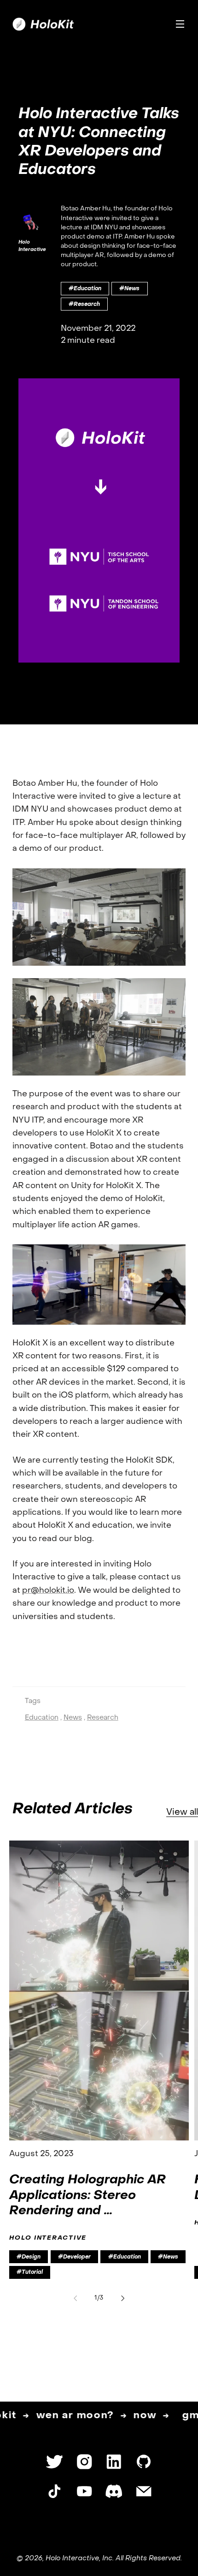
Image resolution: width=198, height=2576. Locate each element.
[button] (180, 24)
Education (87, 289)
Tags (33, 1701)
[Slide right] (123, 2298)
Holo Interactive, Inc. (80, 2558)
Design (31, 2257)
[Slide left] (75, 2298)
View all (182, 1812)
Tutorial (32, 2272)
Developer (77, 2257)
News (132, 289)
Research (87, 305)
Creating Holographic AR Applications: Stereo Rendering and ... (87, 2196)
